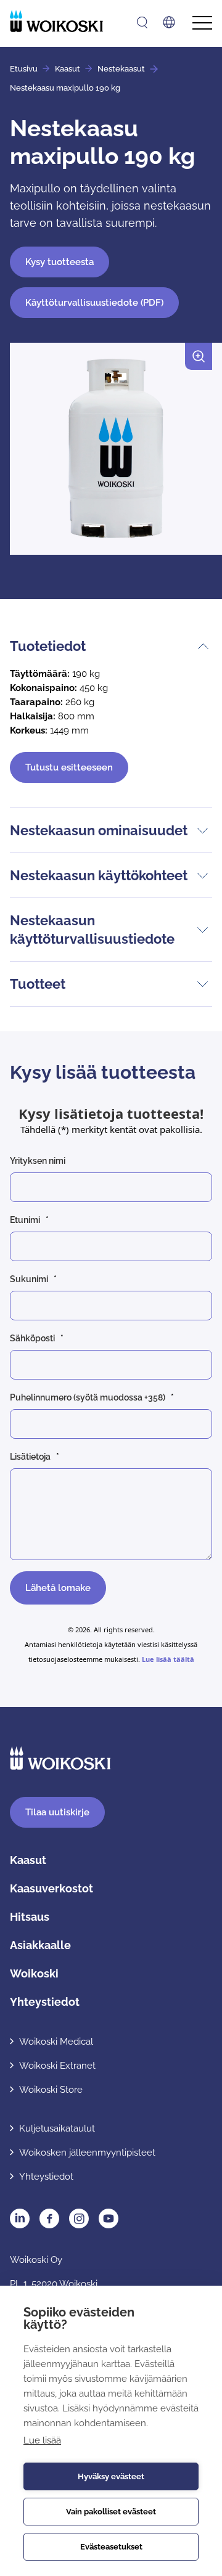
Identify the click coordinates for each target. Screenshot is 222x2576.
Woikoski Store (51, 2090)
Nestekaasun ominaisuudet (99, 830)
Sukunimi (29, 1279)
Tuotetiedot (48, 646)
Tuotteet (38, 984)
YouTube (109, 2218)
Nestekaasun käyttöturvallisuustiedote (92, 930)
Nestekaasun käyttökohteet (99, 875)
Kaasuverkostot (51, 1888)
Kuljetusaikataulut (57, 2128)
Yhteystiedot (45, 2002)
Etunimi (25, 1220)
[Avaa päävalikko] (202, 23)
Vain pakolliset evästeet (111, 2512)
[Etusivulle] (56, 21)
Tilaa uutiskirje (57, 1812)
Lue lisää (42, 2440)
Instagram (79, 2218)
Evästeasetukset (111, 2547)
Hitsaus (30, 1917)
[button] (111, 454)
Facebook (49, 2218)
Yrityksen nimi (38, 1161)
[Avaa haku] (142, 22)
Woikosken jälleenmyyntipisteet (87, 2153)
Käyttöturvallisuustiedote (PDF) (94, 303)
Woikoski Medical (56, 2042)
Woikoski (34, 1973)
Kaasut (68, 69)
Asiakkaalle (40, 1945)
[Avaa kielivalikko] (169, 22)
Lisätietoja (30, 1457)
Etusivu (24, 69)
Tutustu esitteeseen (69, 767)
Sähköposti (32, 1338)
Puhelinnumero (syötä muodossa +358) (88, 1397)
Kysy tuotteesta (60, 262)
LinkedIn (20, 2218)
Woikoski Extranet (57, 2066)
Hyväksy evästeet (111, 2476)
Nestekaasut (121, 69)
